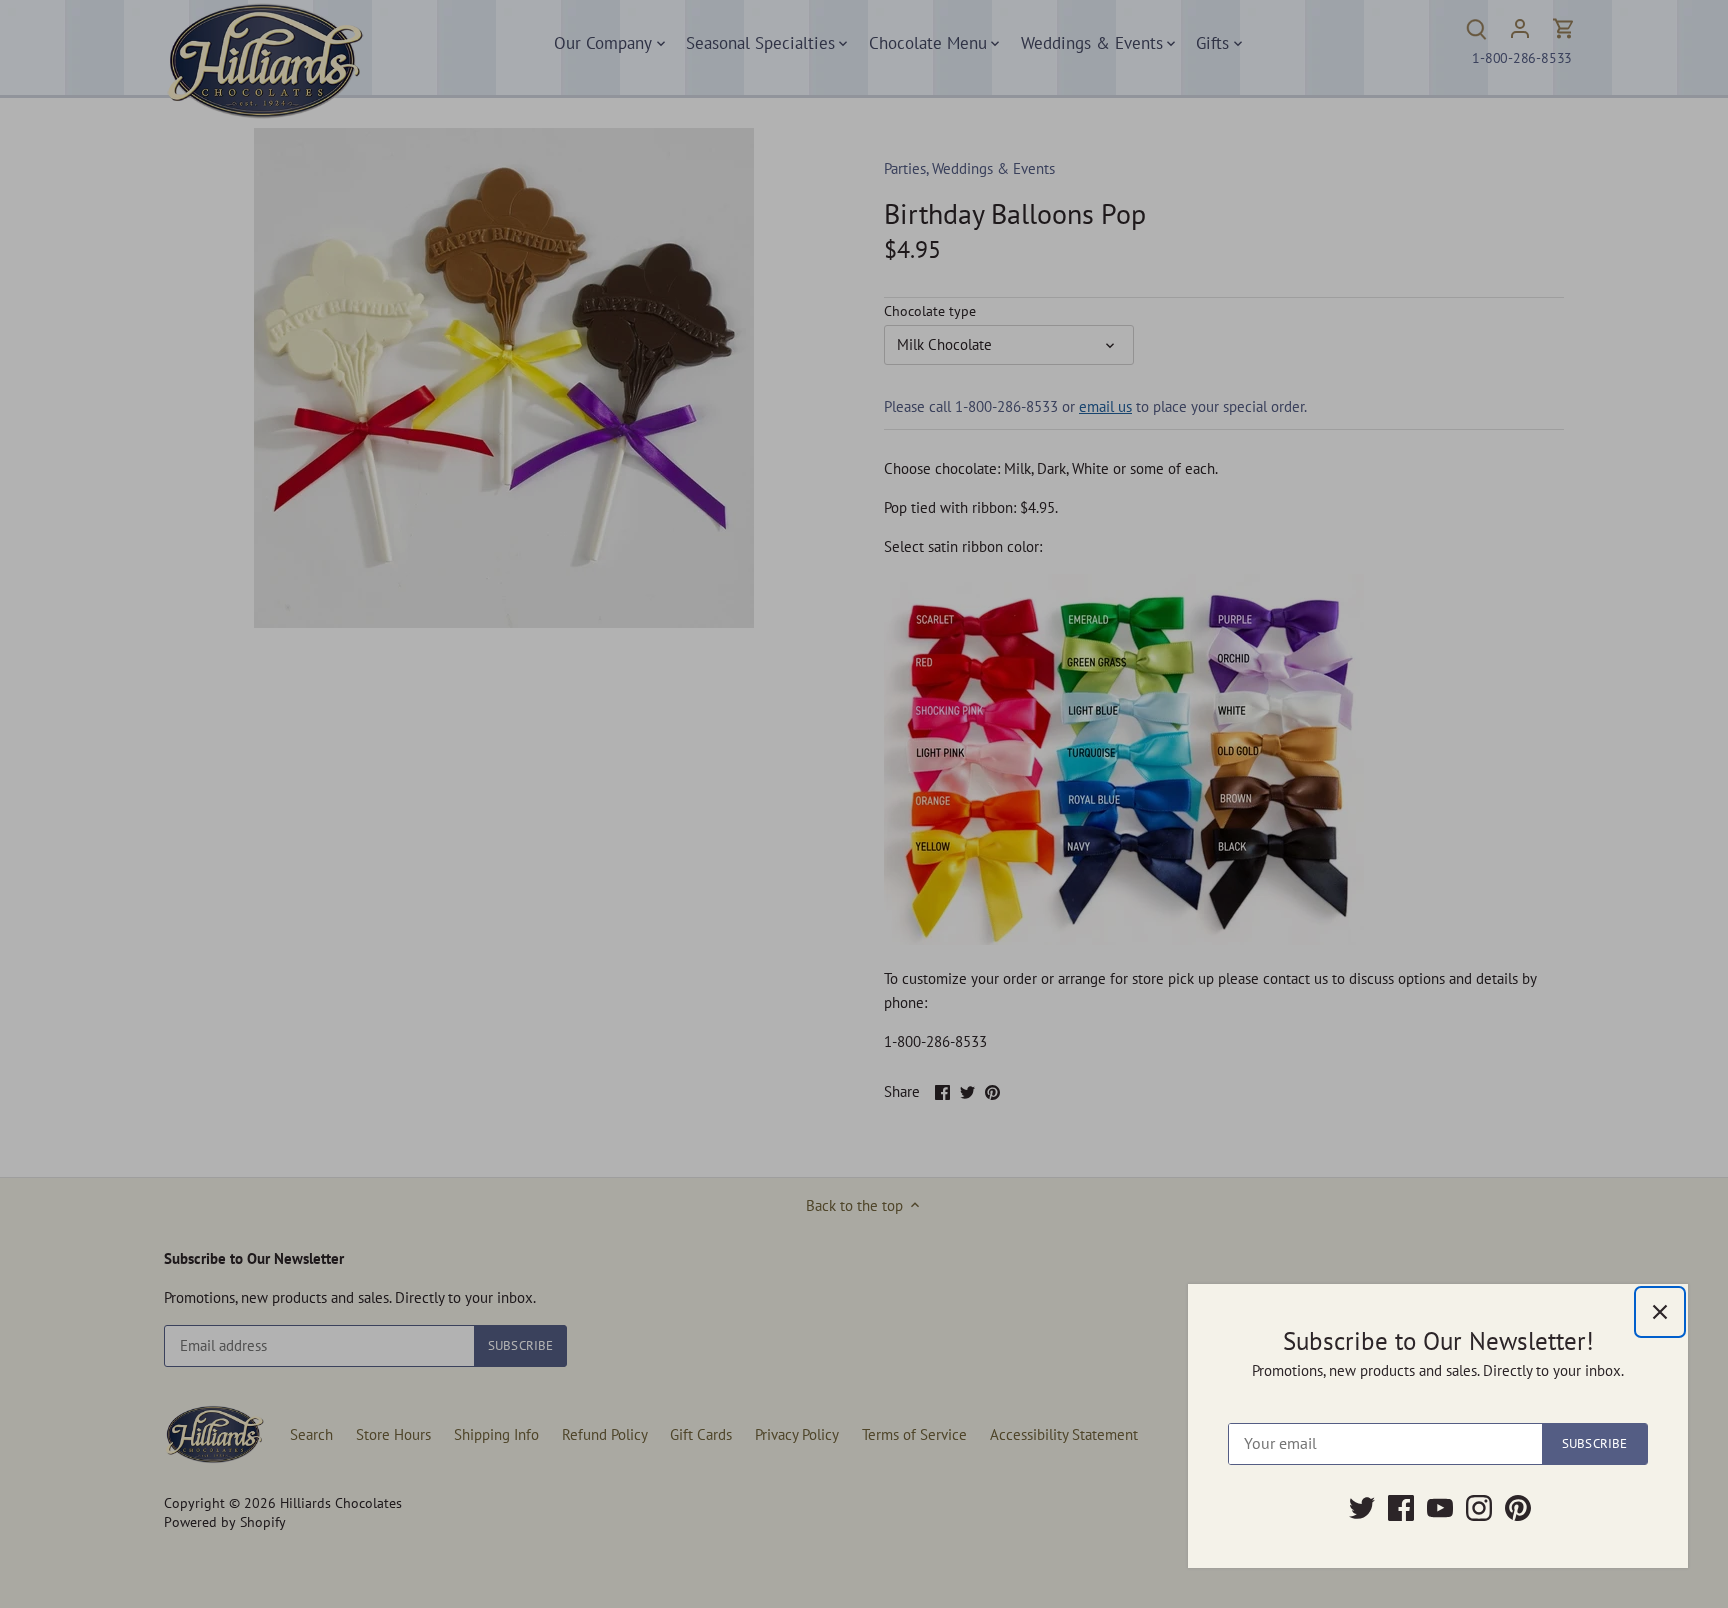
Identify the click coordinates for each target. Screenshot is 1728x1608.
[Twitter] (1362, 1508)
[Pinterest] (1518, 1508)
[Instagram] (1479, 1508)
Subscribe (1594, 1443)
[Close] (1660, 1312)
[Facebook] (1401, 1508)
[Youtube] (1440, 1508)
